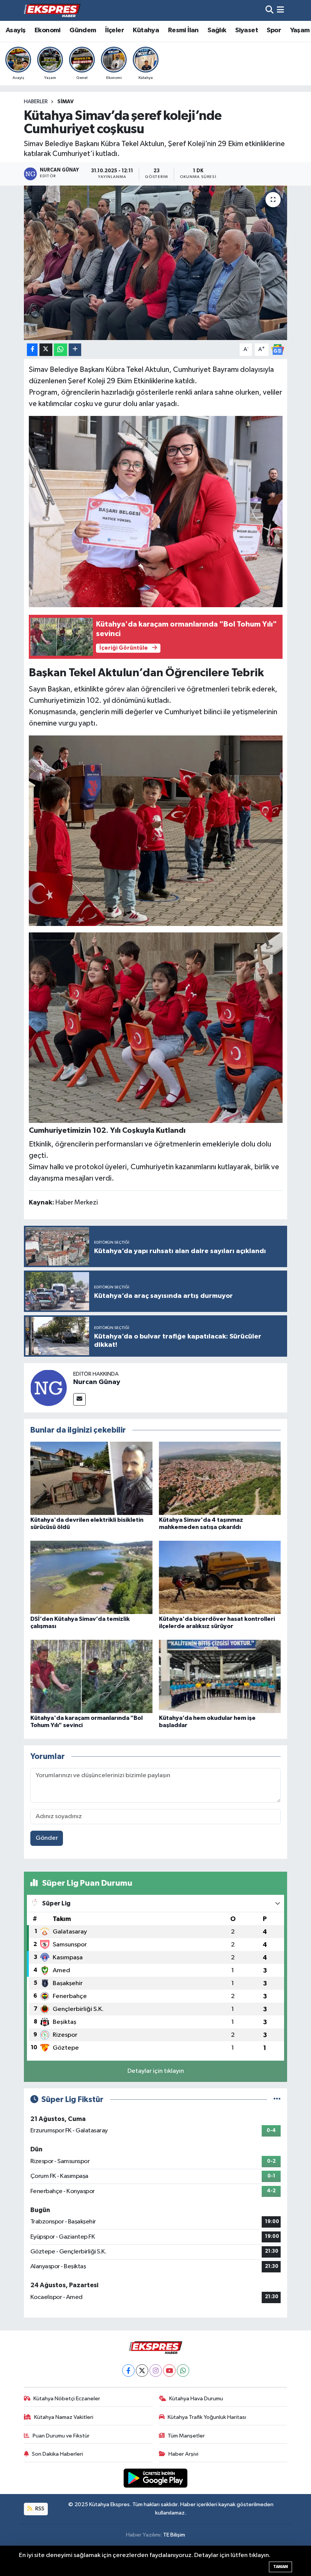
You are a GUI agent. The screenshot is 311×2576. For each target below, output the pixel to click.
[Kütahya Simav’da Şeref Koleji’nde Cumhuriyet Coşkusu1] (156, 511)
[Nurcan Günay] (49, 1388)
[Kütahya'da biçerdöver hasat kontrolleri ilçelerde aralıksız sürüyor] (220, 1577)
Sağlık (217, 30)
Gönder (47, 1838)
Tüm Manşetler (186, 2436)
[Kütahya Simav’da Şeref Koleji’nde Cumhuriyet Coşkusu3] (156, 1027)
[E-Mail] (79, 1399)
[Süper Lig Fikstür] (277, 2100)
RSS (39, 2509)
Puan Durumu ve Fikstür (61, 2436)
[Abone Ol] (278, 349)
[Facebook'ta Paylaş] (32, 350)
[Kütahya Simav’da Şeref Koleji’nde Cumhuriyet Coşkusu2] (156, 830)
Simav (65, 102)
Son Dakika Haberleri (57, 2454)
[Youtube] (169, 2371)
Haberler (36, 102)
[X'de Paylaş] (46, 350)
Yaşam (300, 30)
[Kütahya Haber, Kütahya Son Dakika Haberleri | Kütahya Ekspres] (52, 10)
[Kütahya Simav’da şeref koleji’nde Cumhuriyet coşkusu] (156, 263)
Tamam (280, 2567)
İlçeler (115, 30)
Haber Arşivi (183, 2454)
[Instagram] (156, 2371)
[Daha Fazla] (75, 350)
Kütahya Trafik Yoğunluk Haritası (207, 2417)
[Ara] (269, 10)
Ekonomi (48, 30)
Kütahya (146, 30)
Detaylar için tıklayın (156, 2071)
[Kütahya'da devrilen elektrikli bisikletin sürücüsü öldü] (91, 1478)
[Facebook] (128, 2371)
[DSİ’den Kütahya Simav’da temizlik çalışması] (91, 1577)
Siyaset (247, 30)
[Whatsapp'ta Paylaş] (60, 350)
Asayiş (16, 30)
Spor (274, 30)
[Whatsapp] (183, 2371)
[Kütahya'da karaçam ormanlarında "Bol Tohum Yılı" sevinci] (91, 1676)
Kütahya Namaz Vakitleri (64, 2417)
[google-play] (156, 2478)
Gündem (83, 30)
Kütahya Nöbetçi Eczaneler (67, 2399)
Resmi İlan (183, 30)
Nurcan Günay (97, 1382)
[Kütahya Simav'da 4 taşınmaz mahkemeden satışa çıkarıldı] (220, 1478)
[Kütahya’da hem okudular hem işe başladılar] (220, 1676)
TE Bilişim (174, 2535)
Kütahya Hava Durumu (196, 2399)
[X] (142, 2371)
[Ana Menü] (280, 10)
